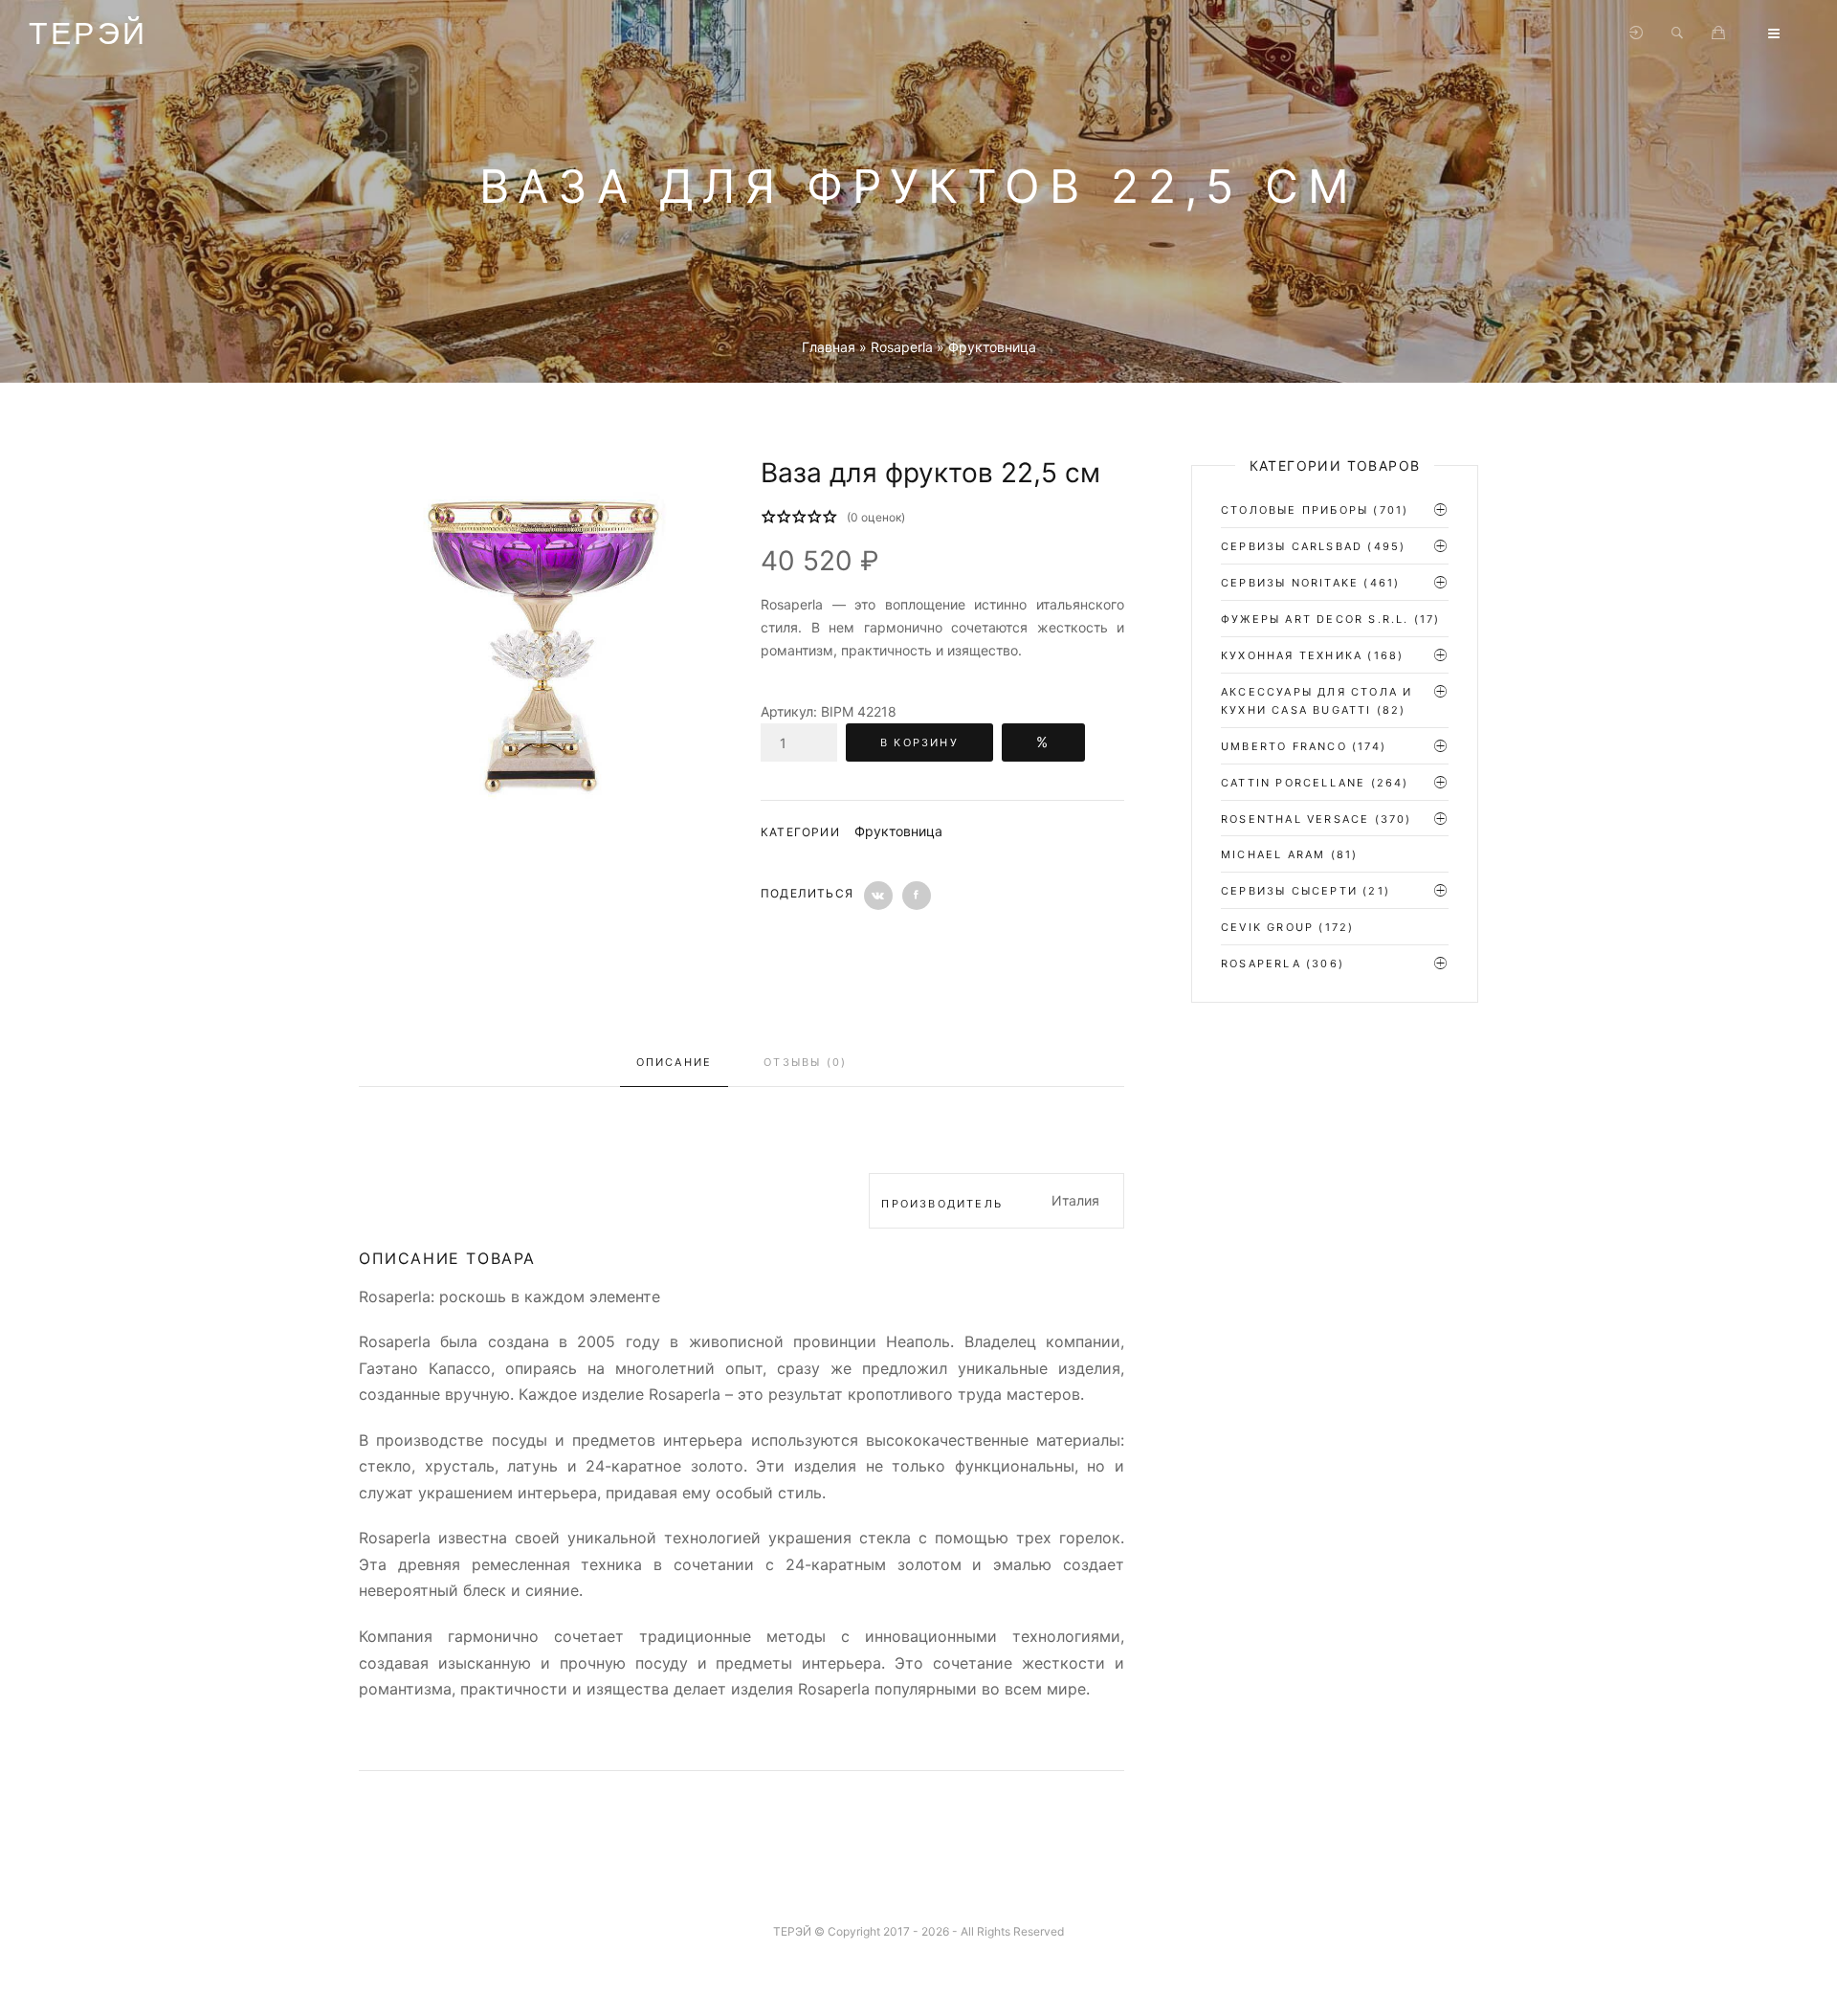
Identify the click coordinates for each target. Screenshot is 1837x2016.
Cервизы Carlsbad (1292, 546)
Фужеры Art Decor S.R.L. (1315, 619)
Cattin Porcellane (1293, 783)
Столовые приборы (1295, 510)
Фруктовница (898, 831)
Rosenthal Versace (1295, 819)
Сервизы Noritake (1290, 583)
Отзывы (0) (805, 1062)
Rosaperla (1261, 964)
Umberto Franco (1284, 746)
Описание (675, 1062)
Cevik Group (1267, 927)
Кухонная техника (1292, 655)
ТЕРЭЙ (88, 33)
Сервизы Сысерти (1289, 891)
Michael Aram (1273, 854)
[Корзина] (1718, 33)
